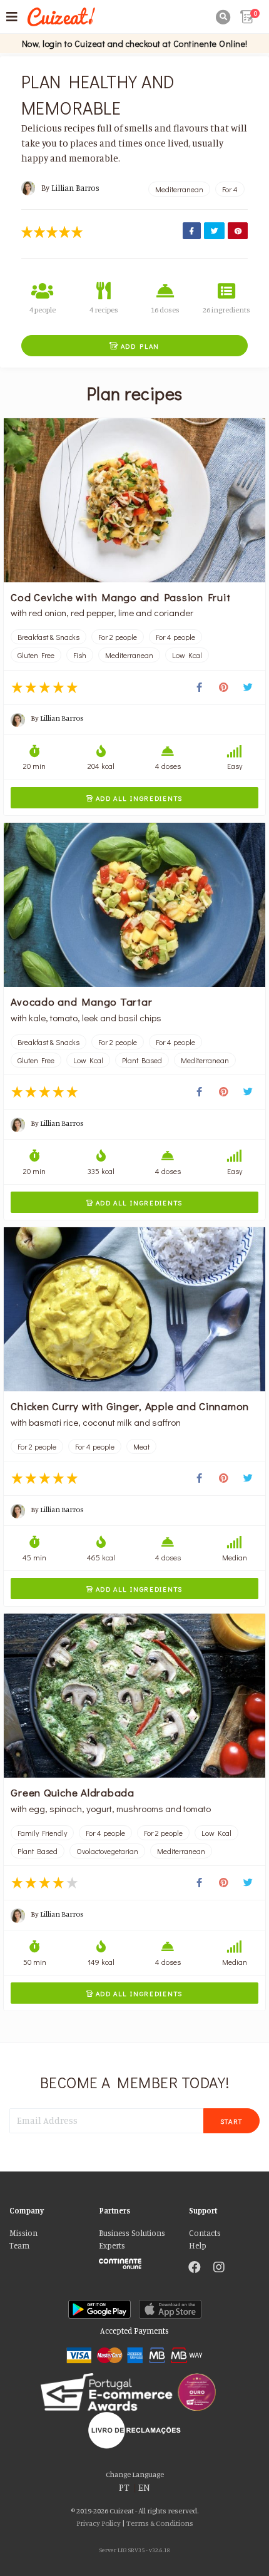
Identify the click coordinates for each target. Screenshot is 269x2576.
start (232, 2121)
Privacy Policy (99, 2523)
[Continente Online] (134, 2260)
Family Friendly (42, 1833)
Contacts (205, 2233)
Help (198, 2246)
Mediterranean (179, 189)
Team (19, 2246)
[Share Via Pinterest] (238, 231)
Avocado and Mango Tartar (81, 1001)
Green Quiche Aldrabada (73, 1792)
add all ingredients (134, 798)
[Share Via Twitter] (214, 231)
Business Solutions (132, 2233)
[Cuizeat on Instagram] (219, 2269)
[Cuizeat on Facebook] (195, 2269)
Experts (112, 2246)
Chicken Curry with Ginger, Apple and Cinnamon (130, 1406)
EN (144, 2487)
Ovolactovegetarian (107, 1851)
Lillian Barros (75, 188)
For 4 (230, 189)
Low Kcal (187, 655)
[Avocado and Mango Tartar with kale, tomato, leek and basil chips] (134, 905)
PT (124, 2487)
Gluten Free (36, 655)
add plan (134, 346)
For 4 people (175, 637)
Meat (141, 1446)
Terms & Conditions (160, 2523)
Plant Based (142, 1060)
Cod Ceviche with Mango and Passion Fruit (120, 597)
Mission (23, 2233)
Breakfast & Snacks (48, 637)
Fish (80, 655)
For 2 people (118, 637)
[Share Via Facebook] (192, 231)
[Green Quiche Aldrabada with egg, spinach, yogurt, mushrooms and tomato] (134, 1696)
